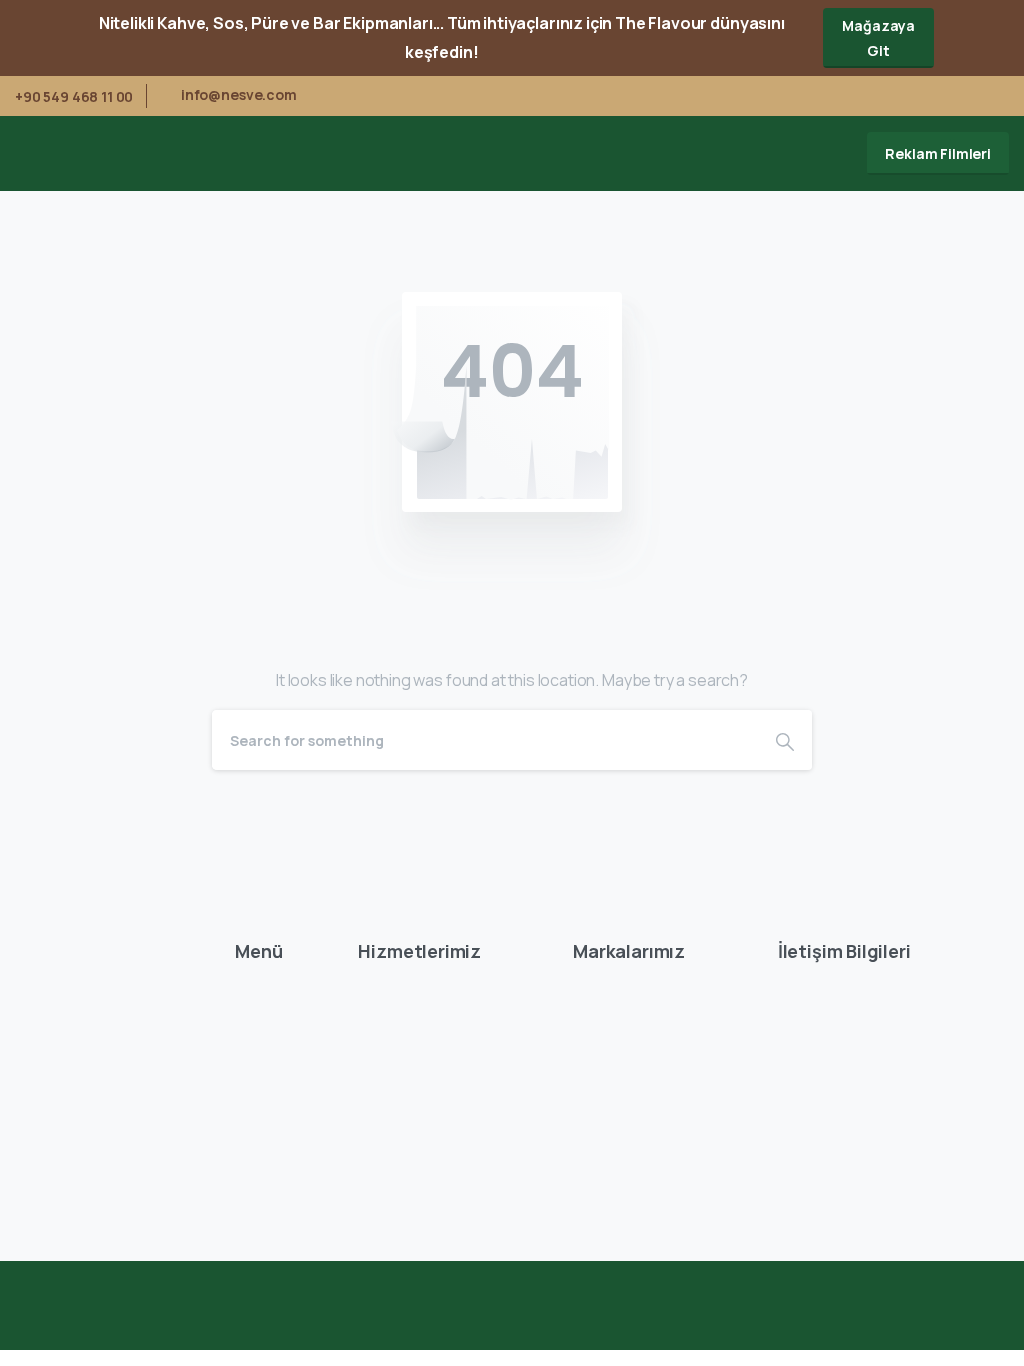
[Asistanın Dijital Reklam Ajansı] (962, 1325)
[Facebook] (900, 96)
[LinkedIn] (959, 96)
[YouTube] (929, 96)
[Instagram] (989, 96)
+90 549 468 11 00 (74, 96)
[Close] (997, 38)
